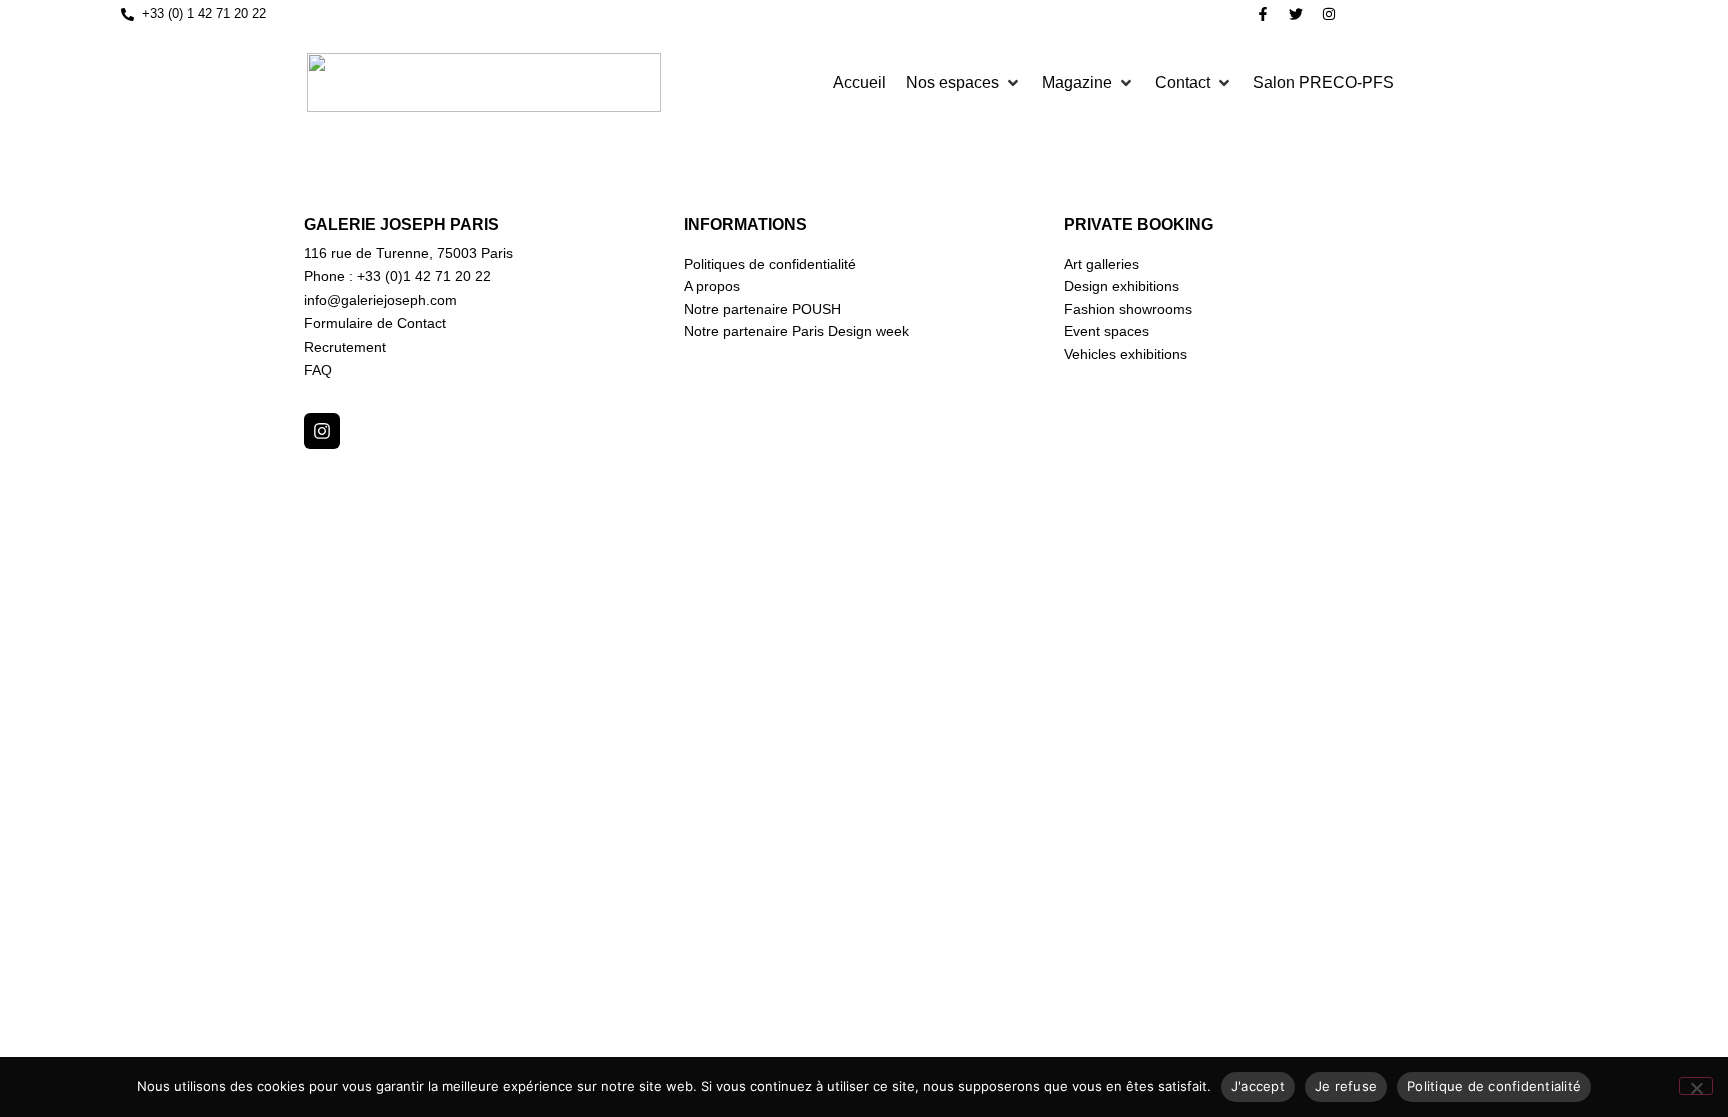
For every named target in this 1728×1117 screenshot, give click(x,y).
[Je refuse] (1696, 1086)
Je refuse (1346, 1086)
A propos (712, 286)
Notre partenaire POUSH (762, 309)
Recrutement (345, 347)
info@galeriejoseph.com (380, 300)
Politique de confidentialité (1494, 1086)
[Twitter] (1296, 14)
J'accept (1258, 1086)
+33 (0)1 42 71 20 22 (424, 276)
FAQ (318, 370)
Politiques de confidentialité (770, 264)
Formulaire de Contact (375, 323)
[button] (964, 83)
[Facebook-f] (1263, 14)
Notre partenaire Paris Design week (796, 331)
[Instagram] (1329, 14)
